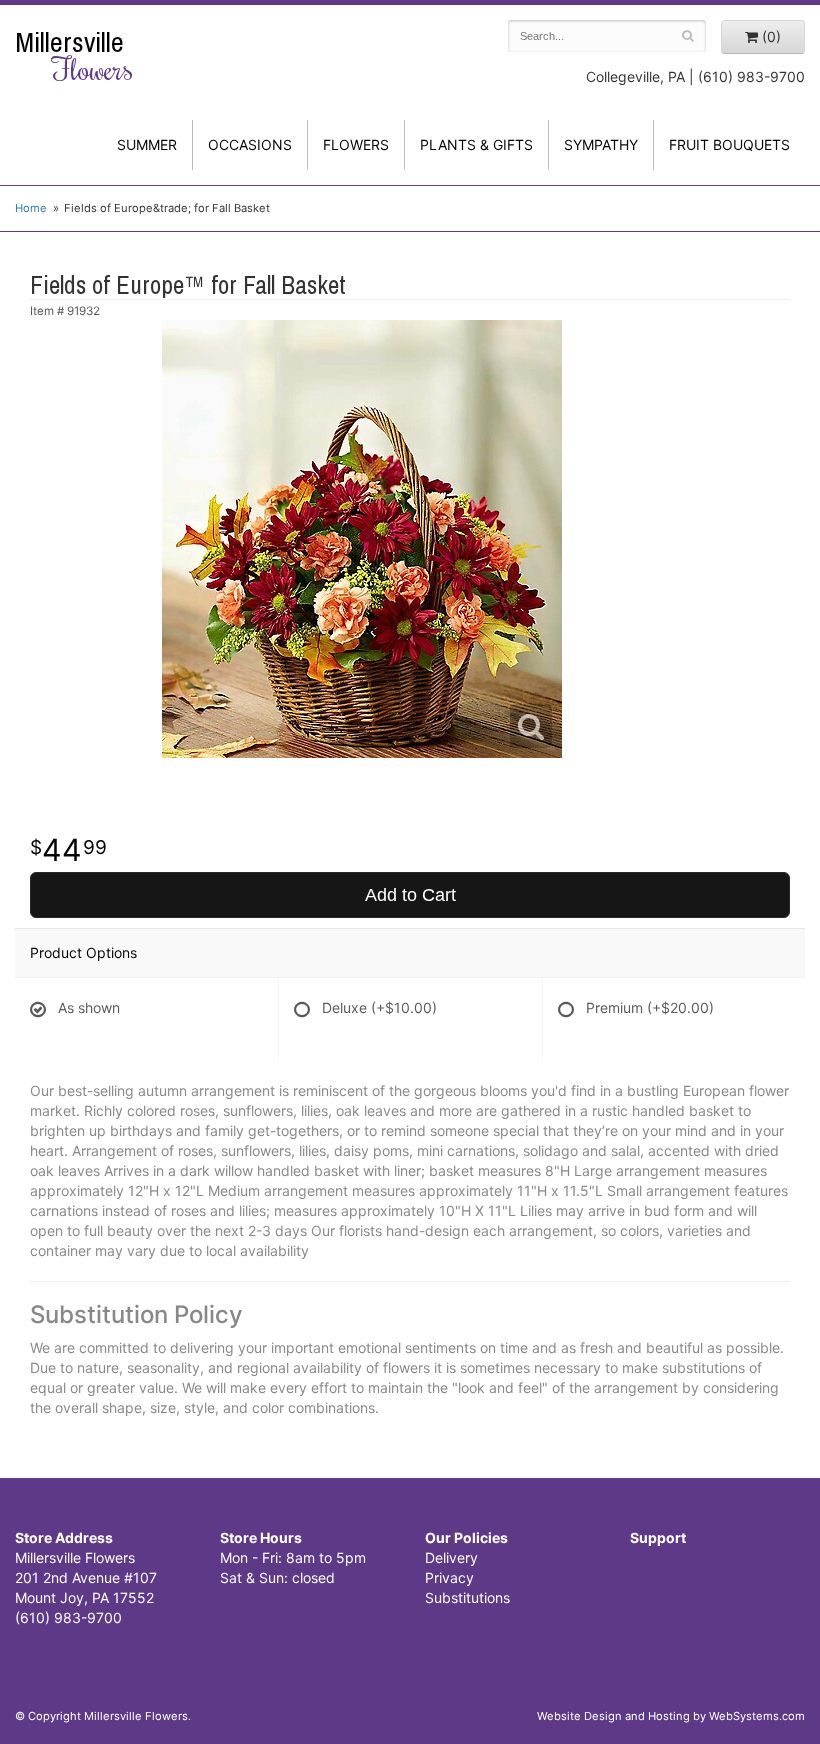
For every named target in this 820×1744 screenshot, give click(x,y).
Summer (147, 144)
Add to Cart (410, 895)
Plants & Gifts (476, 144)
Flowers (356, 144)
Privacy (449, 1577)
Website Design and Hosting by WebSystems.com (671, 1716)
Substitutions (467, 1597)
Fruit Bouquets (729, 144)
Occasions (250, 144)
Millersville (74, 56)
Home (31, 208)
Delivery (451, 1557)
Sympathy (601, 144)
